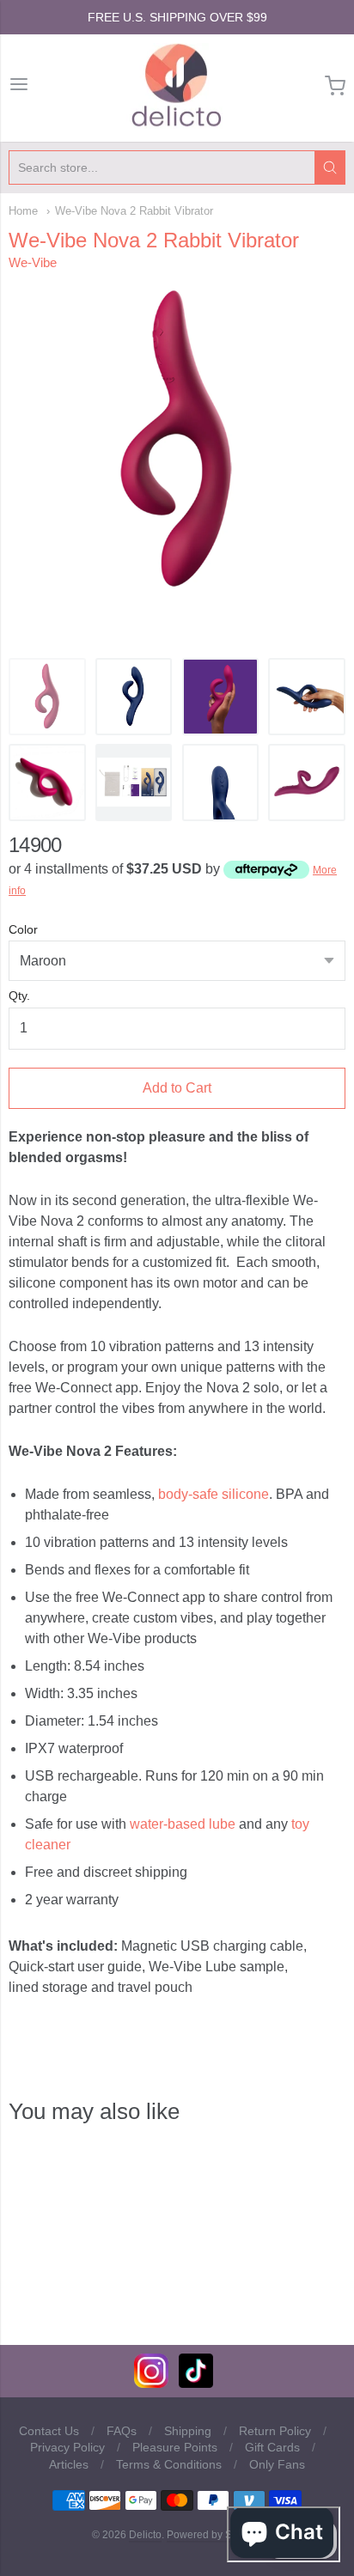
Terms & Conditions (169, 2464)
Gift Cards (272, 2447)
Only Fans (277, 2464)
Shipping (188, 2431)
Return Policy (275, 2431)
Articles (69, 2464)
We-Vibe (33, 262)
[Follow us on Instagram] (151, 2383)
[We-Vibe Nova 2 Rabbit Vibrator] (47, 697)
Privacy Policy (67, 2447)
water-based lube (183, 1824)
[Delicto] (177, 86)
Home (23, 211)
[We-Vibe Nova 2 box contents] (134, 783)
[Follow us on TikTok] (196, 2383)
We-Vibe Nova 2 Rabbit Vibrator (134, 211)
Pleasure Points (175, 2447)
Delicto (145, 2535)
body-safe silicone (214, 1494)
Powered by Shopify (213, 2535)
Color (23, 930)
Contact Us (49, 2431)
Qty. (19, 996)
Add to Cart (177, 1088)
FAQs (122, 2431)
